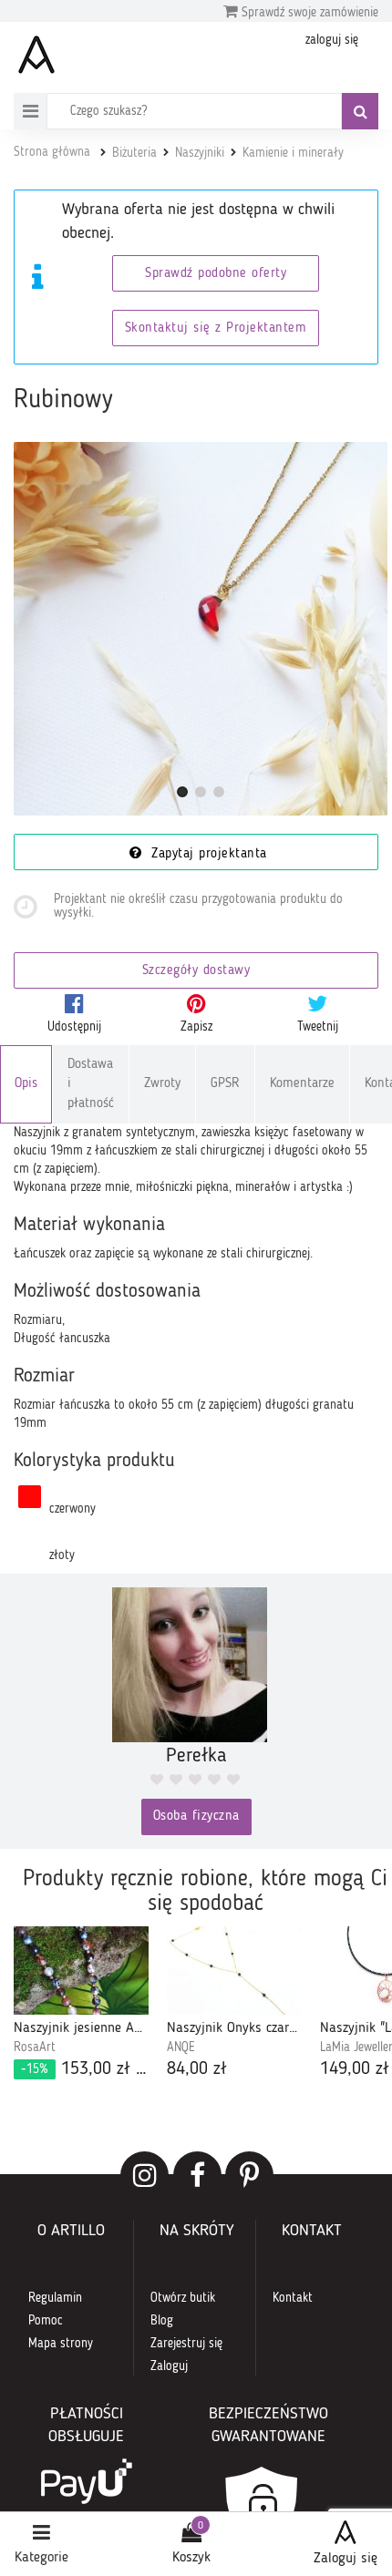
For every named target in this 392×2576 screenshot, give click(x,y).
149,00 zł (355, 2069)
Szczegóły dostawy (196, 971)
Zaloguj (169, 2366)
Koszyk (191, 2558)
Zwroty (162, 1084)
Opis (26, 1084)
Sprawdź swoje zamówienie (308, 13)
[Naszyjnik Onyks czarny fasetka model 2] (234, 1970)
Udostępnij (74, 1027)
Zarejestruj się (186, 2344)
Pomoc (46, 2321)
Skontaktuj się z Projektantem (216, 328)
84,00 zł (197, 2069)
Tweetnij (318, 1027)
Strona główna (52, 152)
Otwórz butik (183, 2298)
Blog (162, 2321)
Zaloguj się (346, 2559)
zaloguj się (332, 40)
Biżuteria (134, 153)
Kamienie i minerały (293, 153)
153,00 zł (85, 2069)
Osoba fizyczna (196, 1817)
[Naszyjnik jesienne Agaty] (81, 1970)
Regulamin (55, 2298)
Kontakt (293, 2298)
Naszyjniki (200, 153)
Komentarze (302, 1084)
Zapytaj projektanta (207, 854)
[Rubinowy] (201, 629)
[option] (81, 2005)
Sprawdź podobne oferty (216, 274)
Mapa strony (61, 2344)
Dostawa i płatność (91, 1084)
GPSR (225, 1084)
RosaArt (35, 2047)
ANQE (181, 2047)
